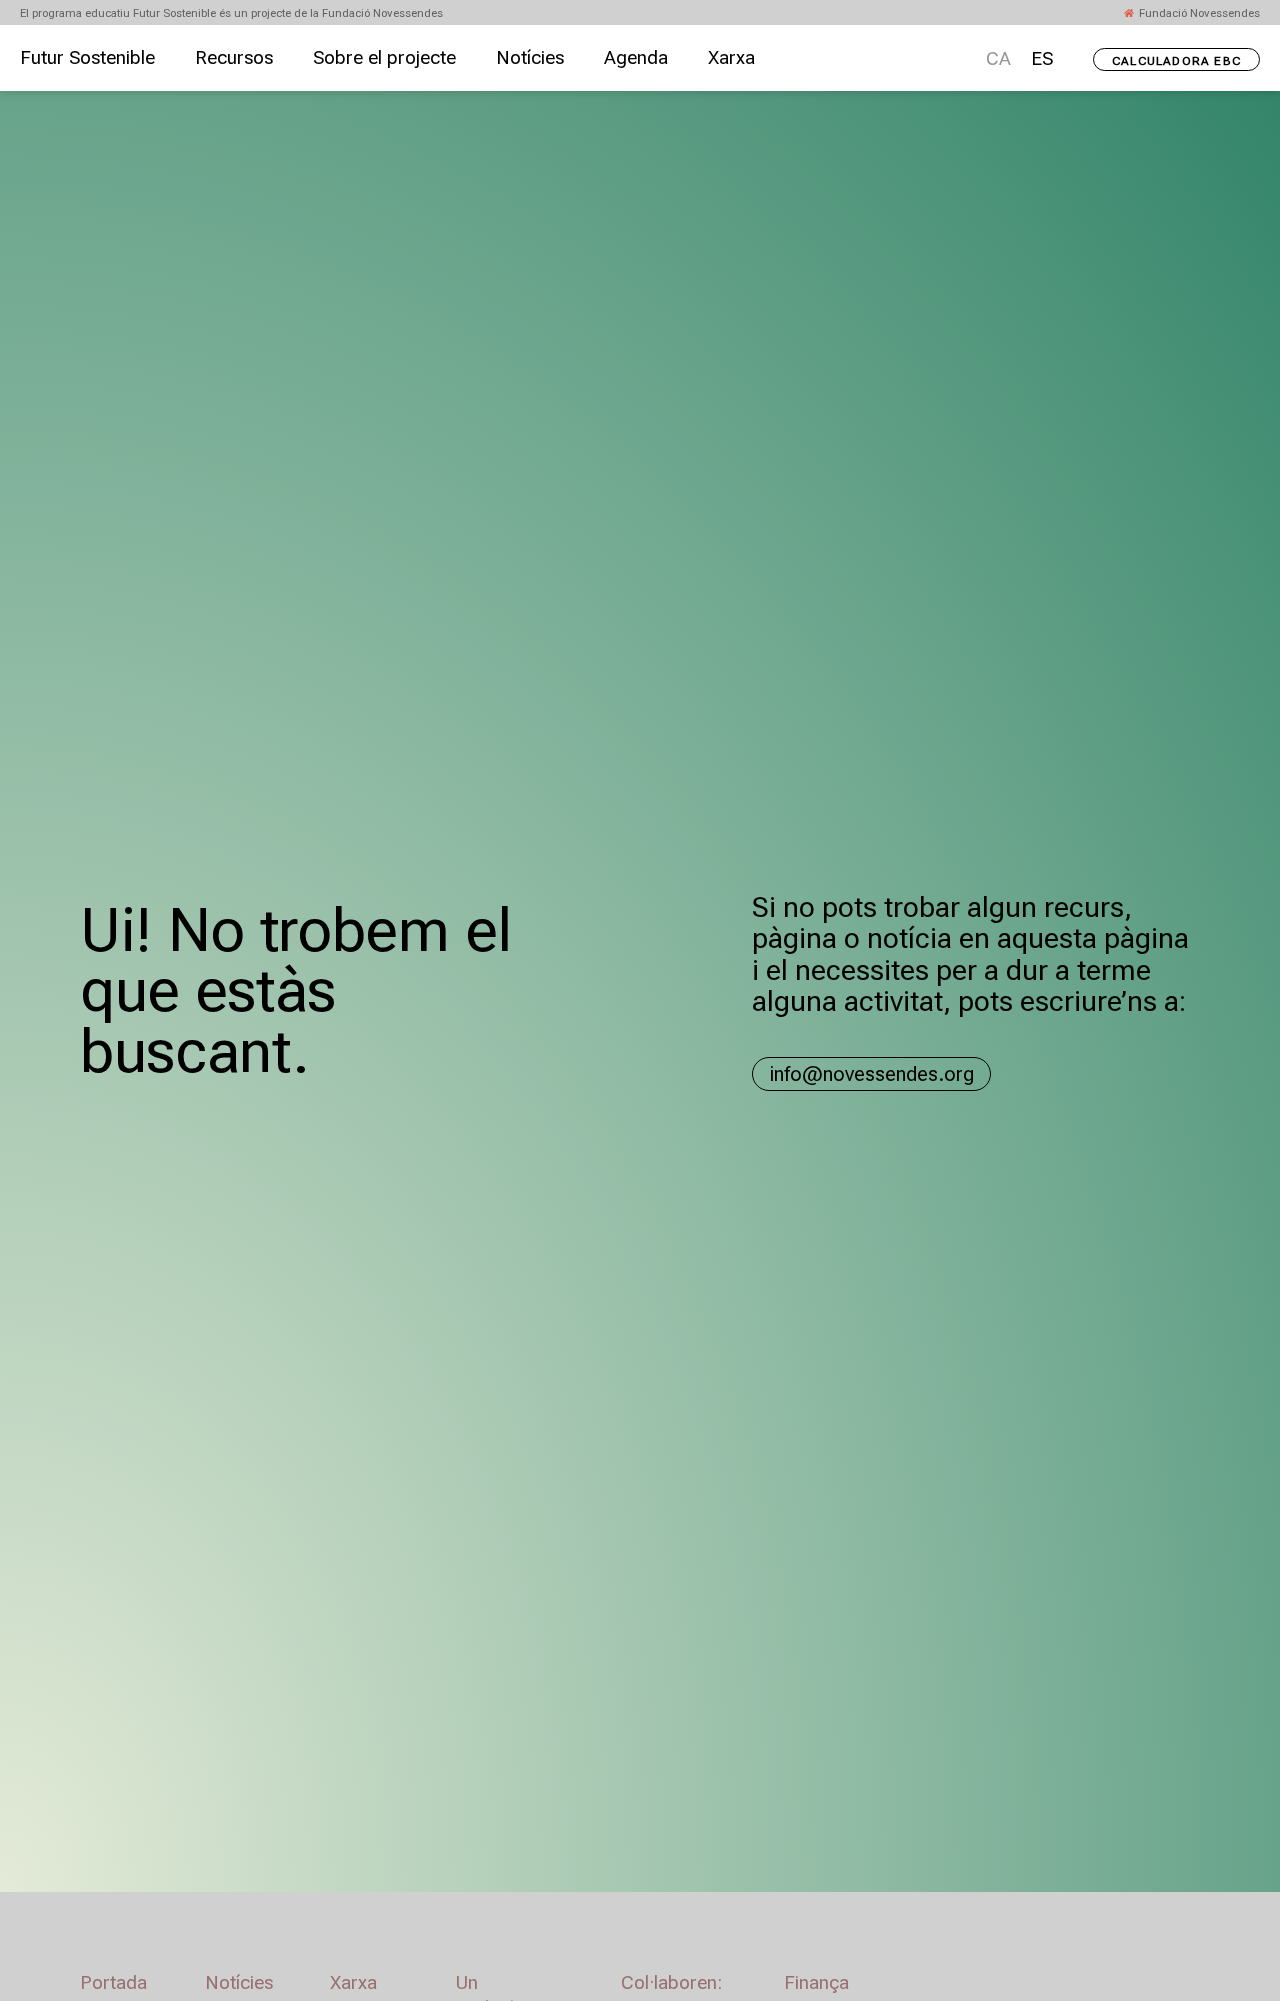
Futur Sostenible (87, 58)
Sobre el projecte (384, 58)
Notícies (530, 58)
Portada (113, 1983)
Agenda (636, 58)
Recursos (234, 58)
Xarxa (731, 58)
